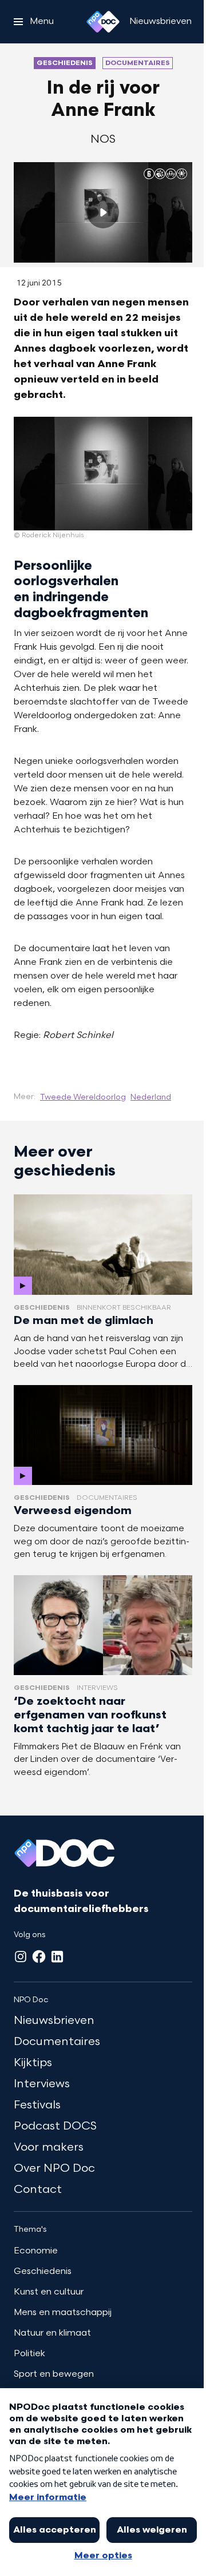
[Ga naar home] (103, 22)
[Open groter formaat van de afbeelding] (103, 474)
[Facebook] (39, 1957)
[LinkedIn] (57, 1957)
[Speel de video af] (103, 212)
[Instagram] (21, 1957)
